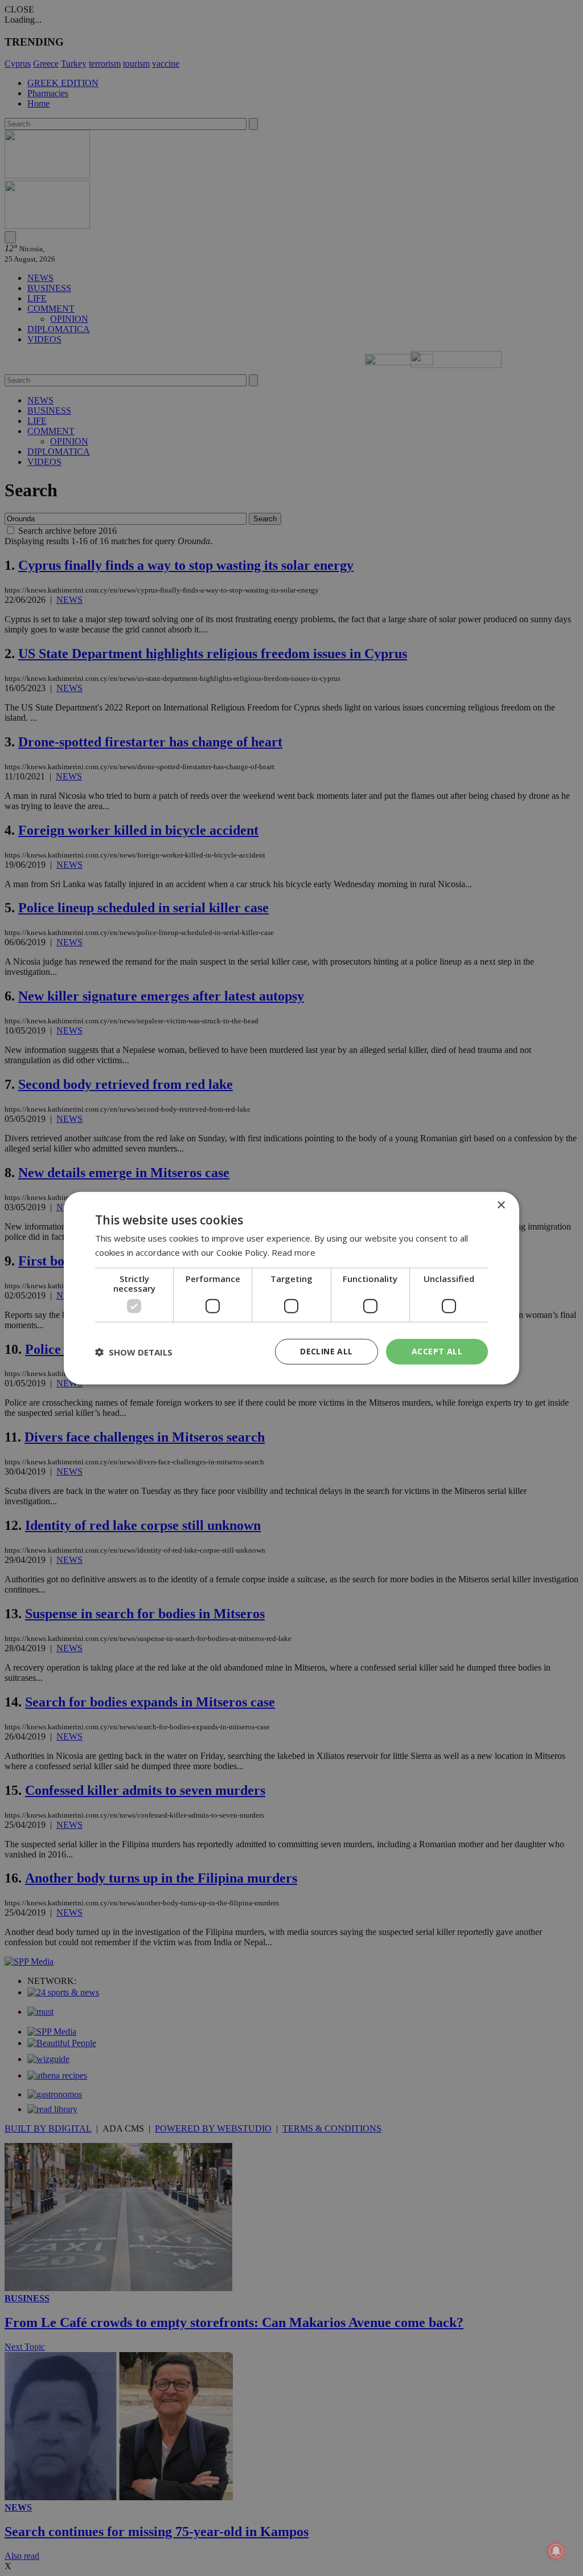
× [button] (501, 1205)
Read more (293, 1252)
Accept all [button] (437, 1351)
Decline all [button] (326, 1351)
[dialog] (291, 1288)
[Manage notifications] (556, 2551)
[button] (134, 1352)
